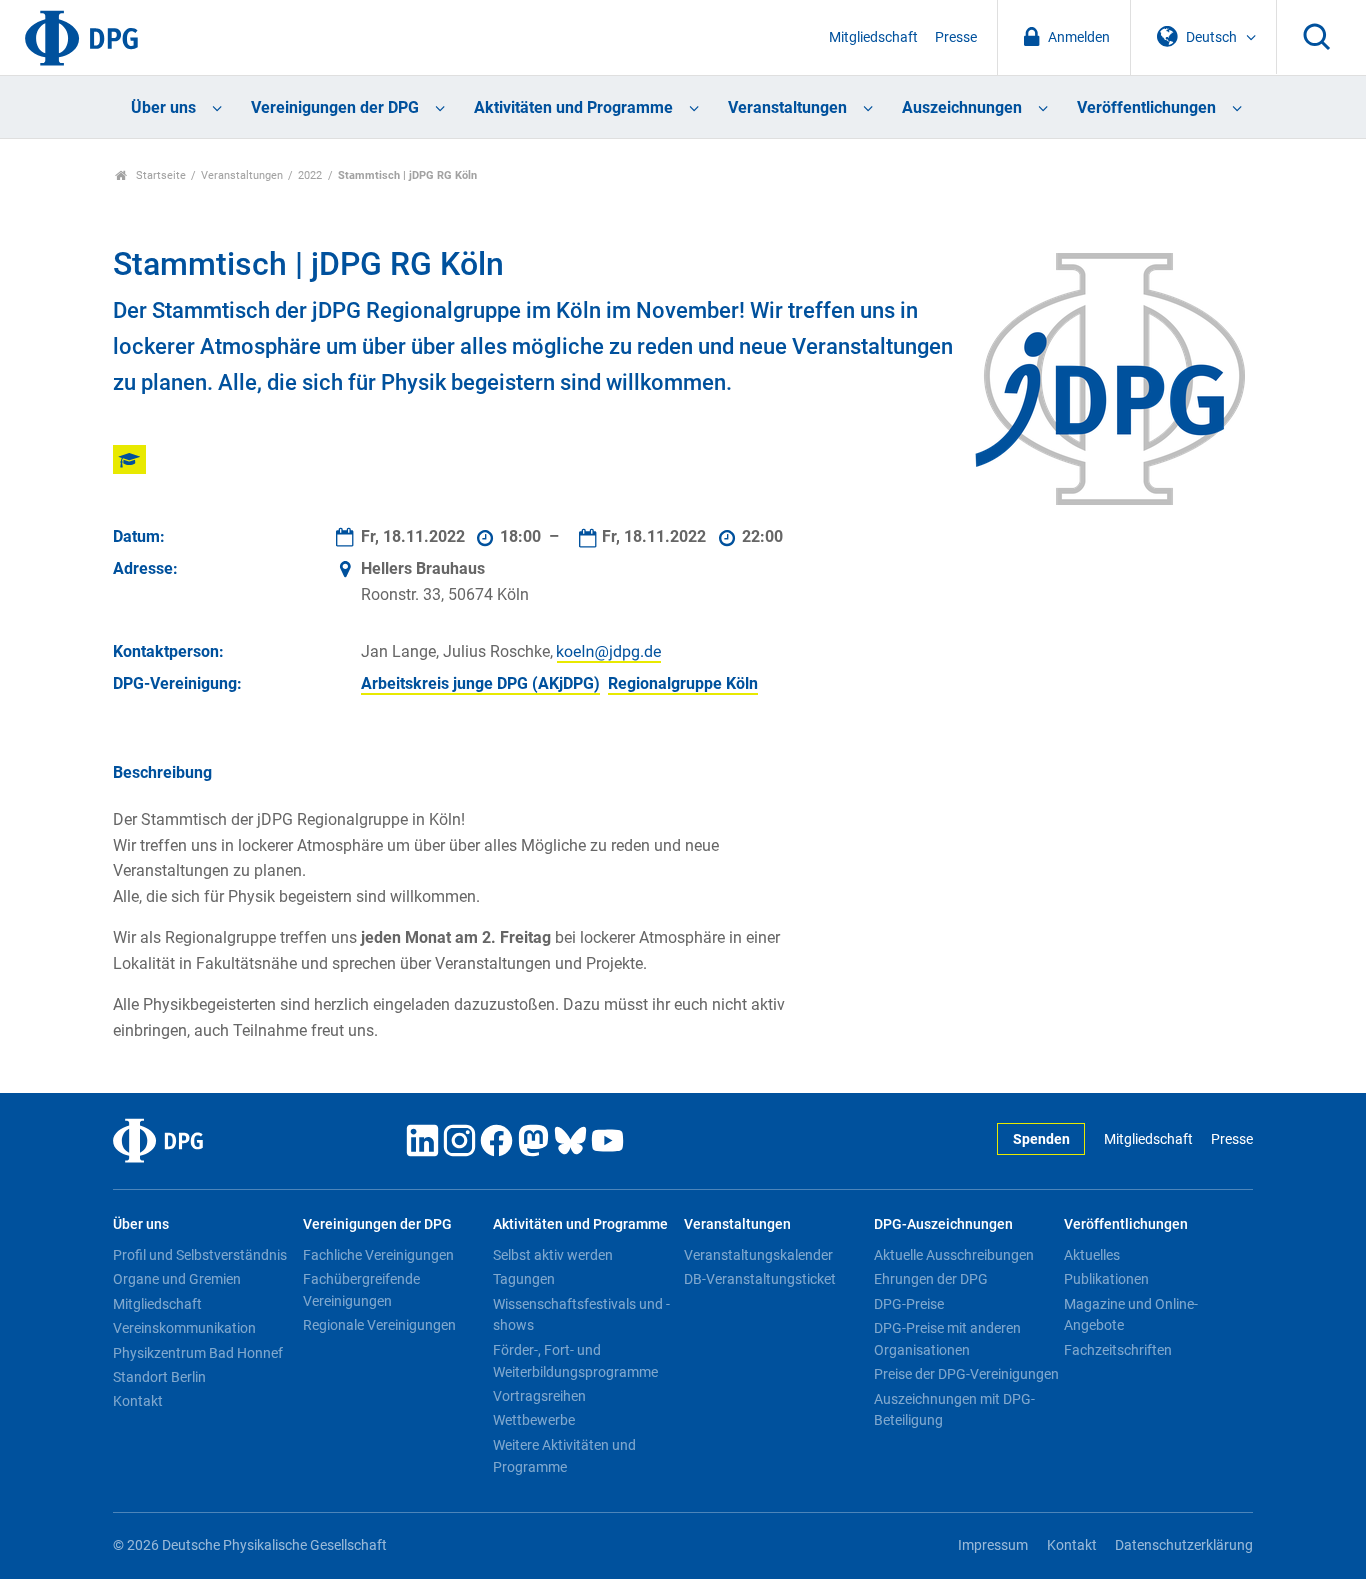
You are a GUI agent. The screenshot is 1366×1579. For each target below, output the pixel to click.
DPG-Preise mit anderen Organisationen (947, 1339)
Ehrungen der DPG (931, 1279)
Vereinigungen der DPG (335, 107)
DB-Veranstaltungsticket (760, 1279)
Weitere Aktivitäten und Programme (564, 1456)
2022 (310, 175)
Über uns (163, 107)
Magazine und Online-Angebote (1131, 1315)
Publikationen (1106, 1279)
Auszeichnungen (962, 107)
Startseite (159, 175)
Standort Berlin (159, 1377)
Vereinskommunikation (184, 1328)
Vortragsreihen (539, 1396)
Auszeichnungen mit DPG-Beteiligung (954, 1410)
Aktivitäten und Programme (573, 107)
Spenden (1041, 1139)
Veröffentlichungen (1146, 107)
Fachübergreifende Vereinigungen (361, 1290)
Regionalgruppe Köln (683, 683)
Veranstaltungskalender (758, 1255)
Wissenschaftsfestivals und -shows (581, 1315)
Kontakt (138, 1401)
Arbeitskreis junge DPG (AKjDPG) (480, 683)
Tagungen (524, 1279)
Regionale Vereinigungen (379, 1325)
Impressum (993, 1545)
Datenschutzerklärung (1184, 1545)
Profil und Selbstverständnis (200, 1255)
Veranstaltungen (787, 107)
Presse (956, 37)
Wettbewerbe (534, 1420)
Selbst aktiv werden (553, 1255)
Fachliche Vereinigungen (378, 1255)
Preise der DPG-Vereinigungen (966, 1374)
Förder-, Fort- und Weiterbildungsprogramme (575, 1361)
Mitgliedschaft (873, 37)
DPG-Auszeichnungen (943, 1224)
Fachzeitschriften (1118, 1350)
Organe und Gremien (177, 1279)
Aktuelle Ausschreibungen (954, 1255)
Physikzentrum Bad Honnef (198, 1353)
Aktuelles (1092, 1255)
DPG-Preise (909, 1304)
